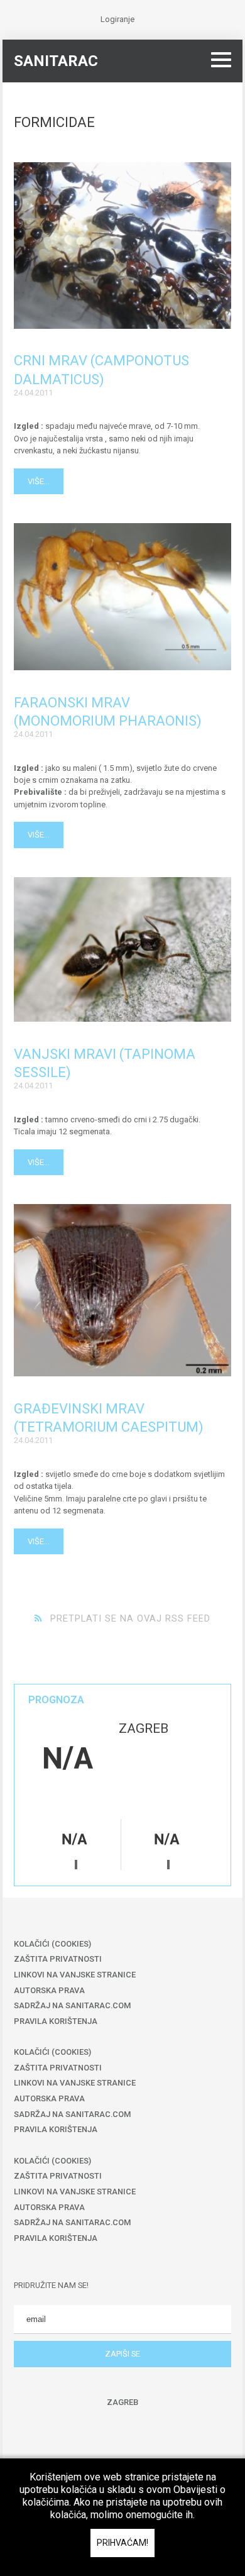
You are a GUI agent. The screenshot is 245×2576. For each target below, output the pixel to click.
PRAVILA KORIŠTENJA (56, 2021)
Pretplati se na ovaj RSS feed (130, 1618)
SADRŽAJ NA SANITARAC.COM (72, 2005)
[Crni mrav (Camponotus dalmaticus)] (122, 246)
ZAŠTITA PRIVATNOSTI (58, 1959)
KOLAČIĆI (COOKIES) (52, 1944)
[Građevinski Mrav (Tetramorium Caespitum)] (122, 1290)
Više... (39, 481)
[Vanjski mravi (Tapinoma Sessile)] (122, 949)
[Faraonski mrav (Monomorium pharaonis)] (122, 597)
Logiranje (117, 19)
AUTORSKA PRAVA (49, 1990)
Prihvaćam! (122, 2543)
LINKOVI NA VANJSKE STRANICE (75, 1975)
